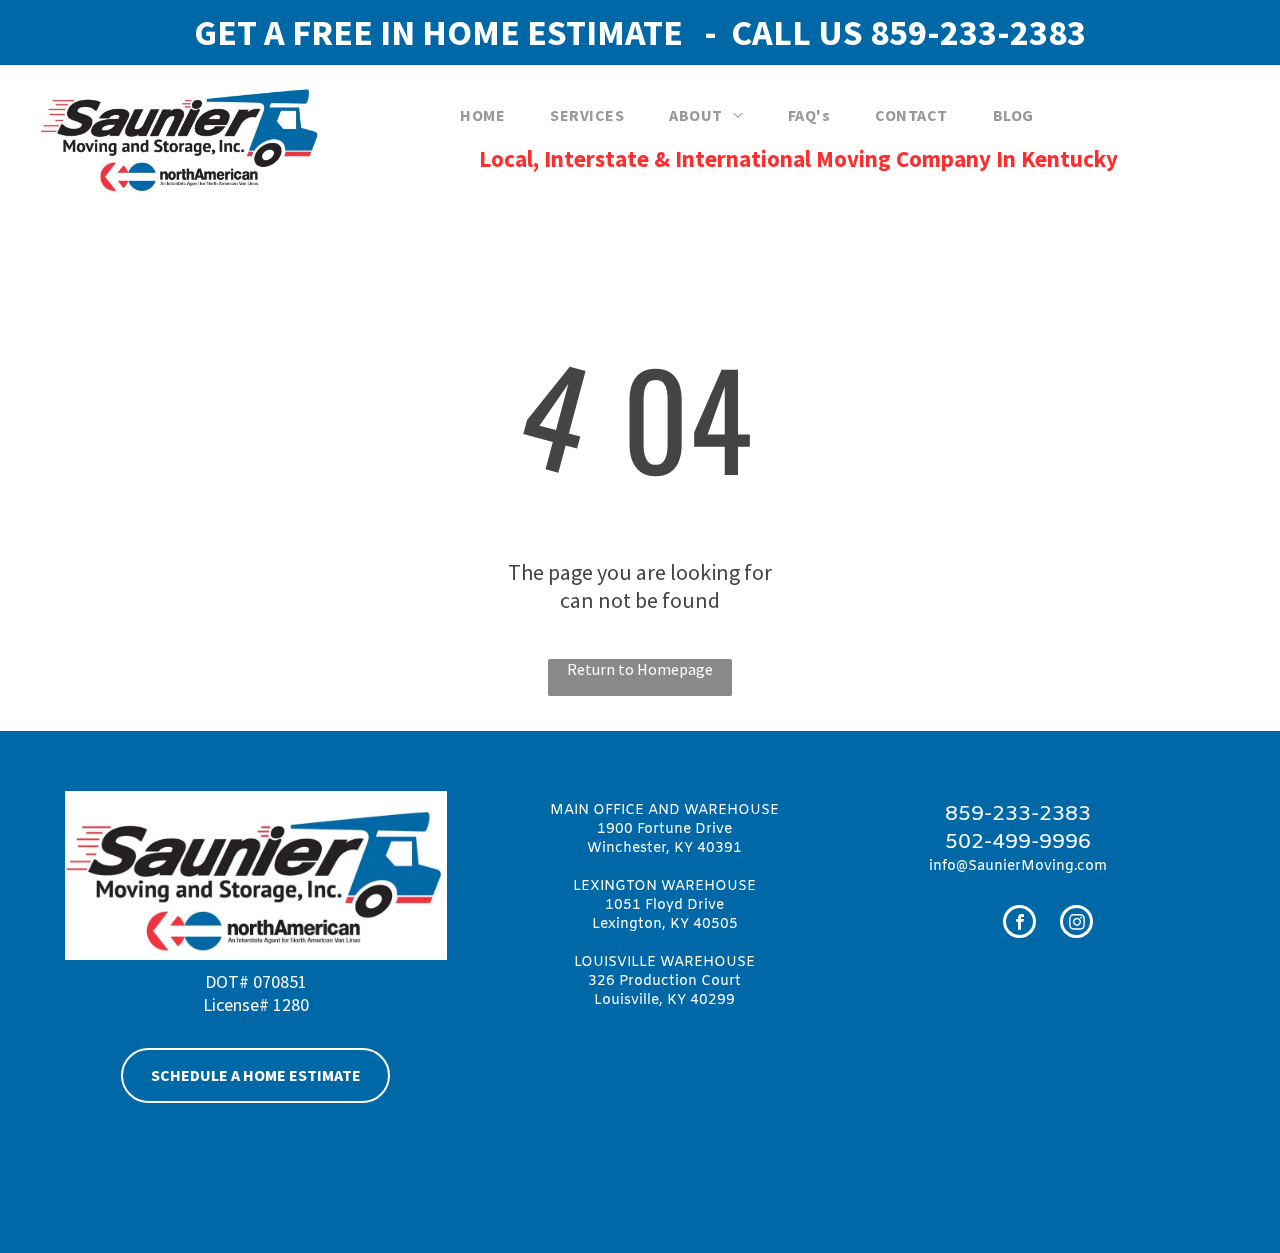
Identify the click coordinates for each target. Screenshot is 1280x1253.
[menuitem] (490, 115)
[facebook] (1019, 924)
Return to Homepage (640, 669)
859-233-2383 (978, 32)
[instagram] (1076, 924)
